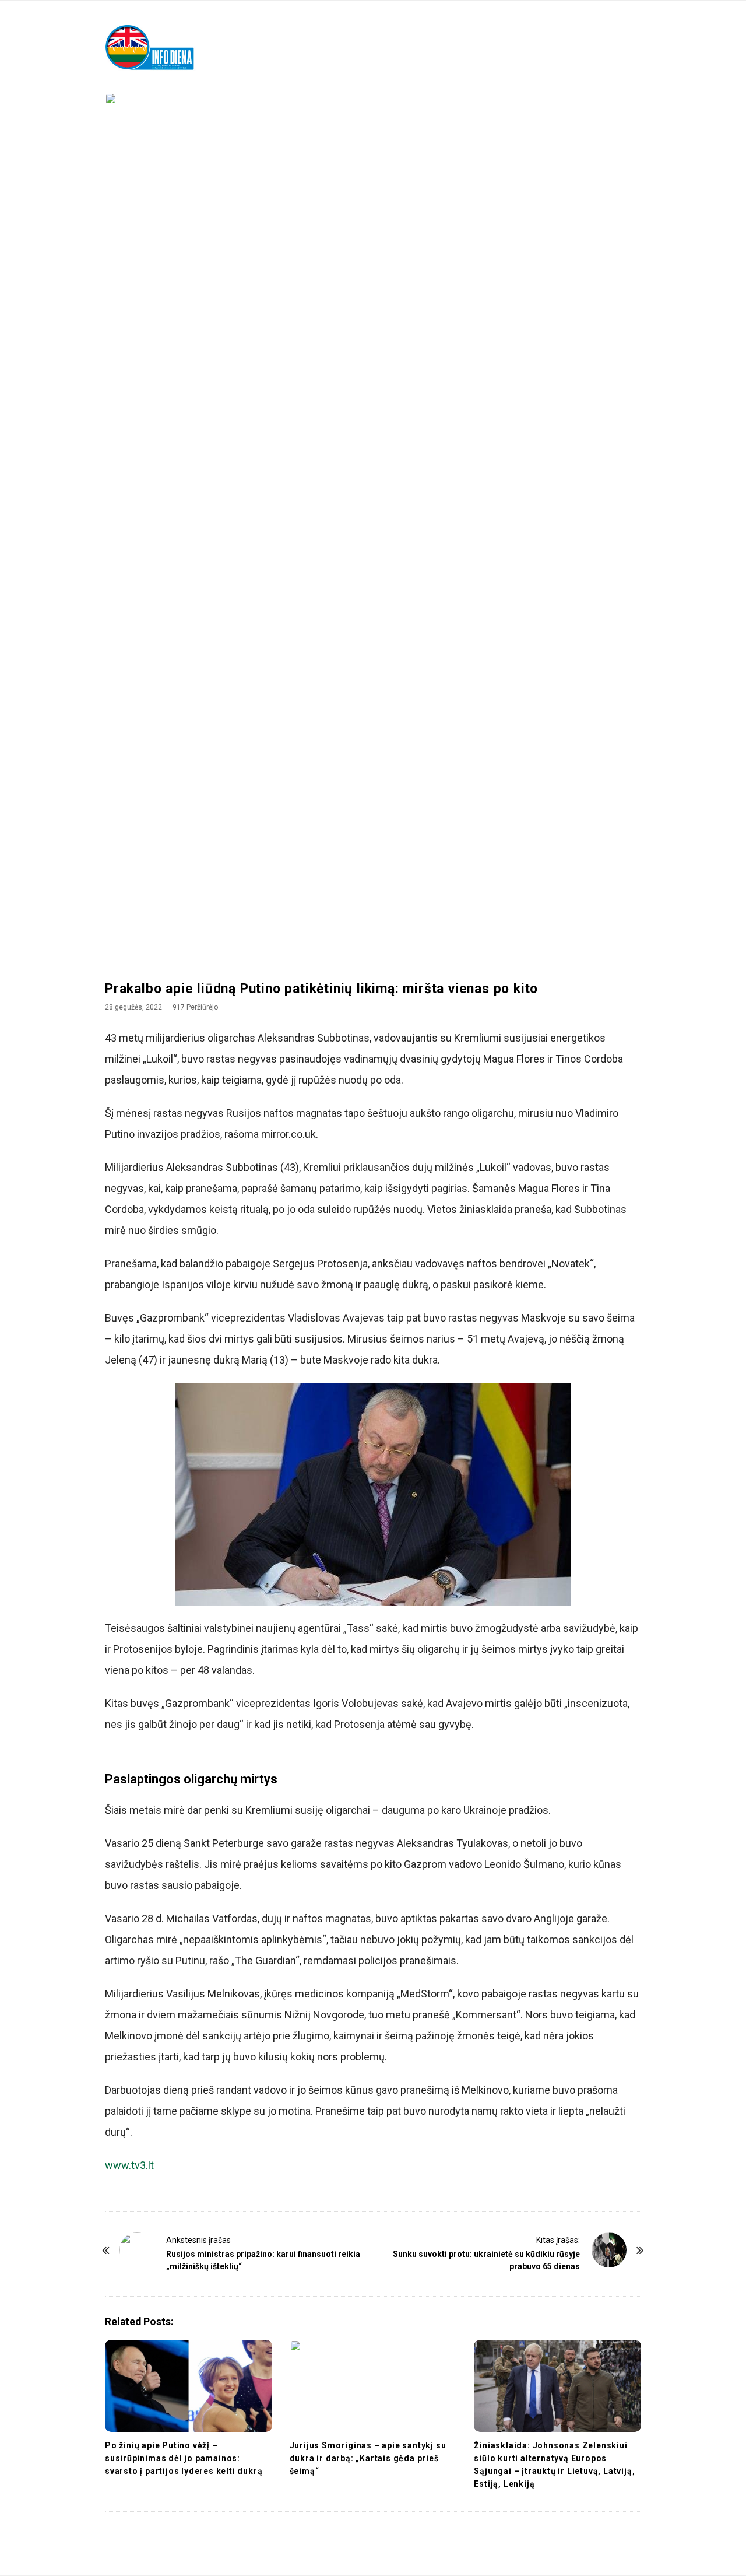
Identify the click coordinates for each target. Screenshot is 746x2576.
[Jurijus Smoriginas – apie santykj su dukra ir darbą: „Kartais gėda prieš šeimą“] (373, 2386)
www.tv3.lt (129, 2165)
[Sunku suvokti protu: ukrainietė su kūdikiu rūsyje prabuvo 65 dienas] (609, 2250)
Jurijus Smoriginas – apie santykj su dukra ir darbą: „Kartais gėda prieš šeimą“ (368, 2458)
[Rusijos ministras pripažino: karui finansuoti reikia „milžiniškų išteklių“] (137, 2250)
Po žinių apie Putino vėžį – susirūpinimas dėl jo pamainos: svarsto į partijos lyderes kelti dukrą (184, 2458)
